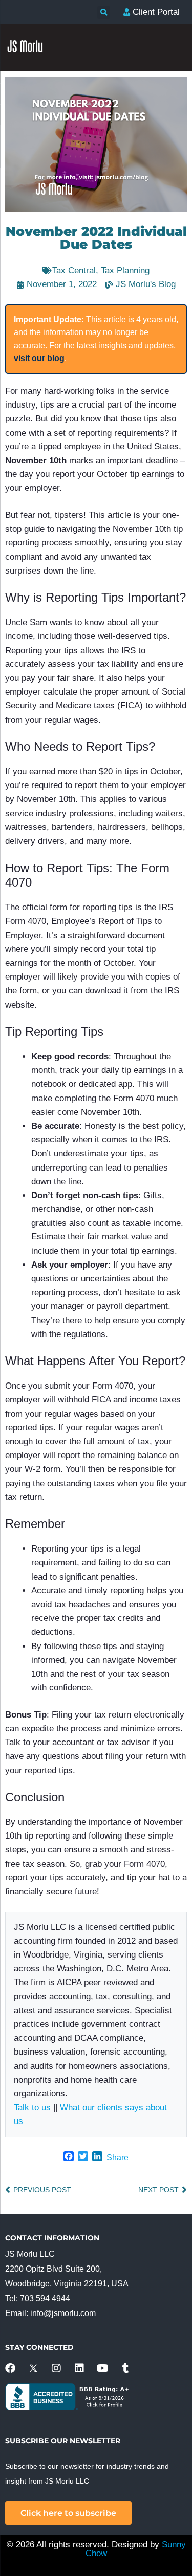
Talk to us (32, 2107)
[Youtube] (102, 2368)
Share (118, 2157)
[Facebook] (10, 2368)
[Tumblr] (125, 2368)
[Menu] (174, 220)
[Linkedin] (79, 2368)
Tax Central (74, 270)
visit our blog (39, 358)
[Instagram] (56, 2368)
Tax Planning (125, 270)
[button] (104, 13)
